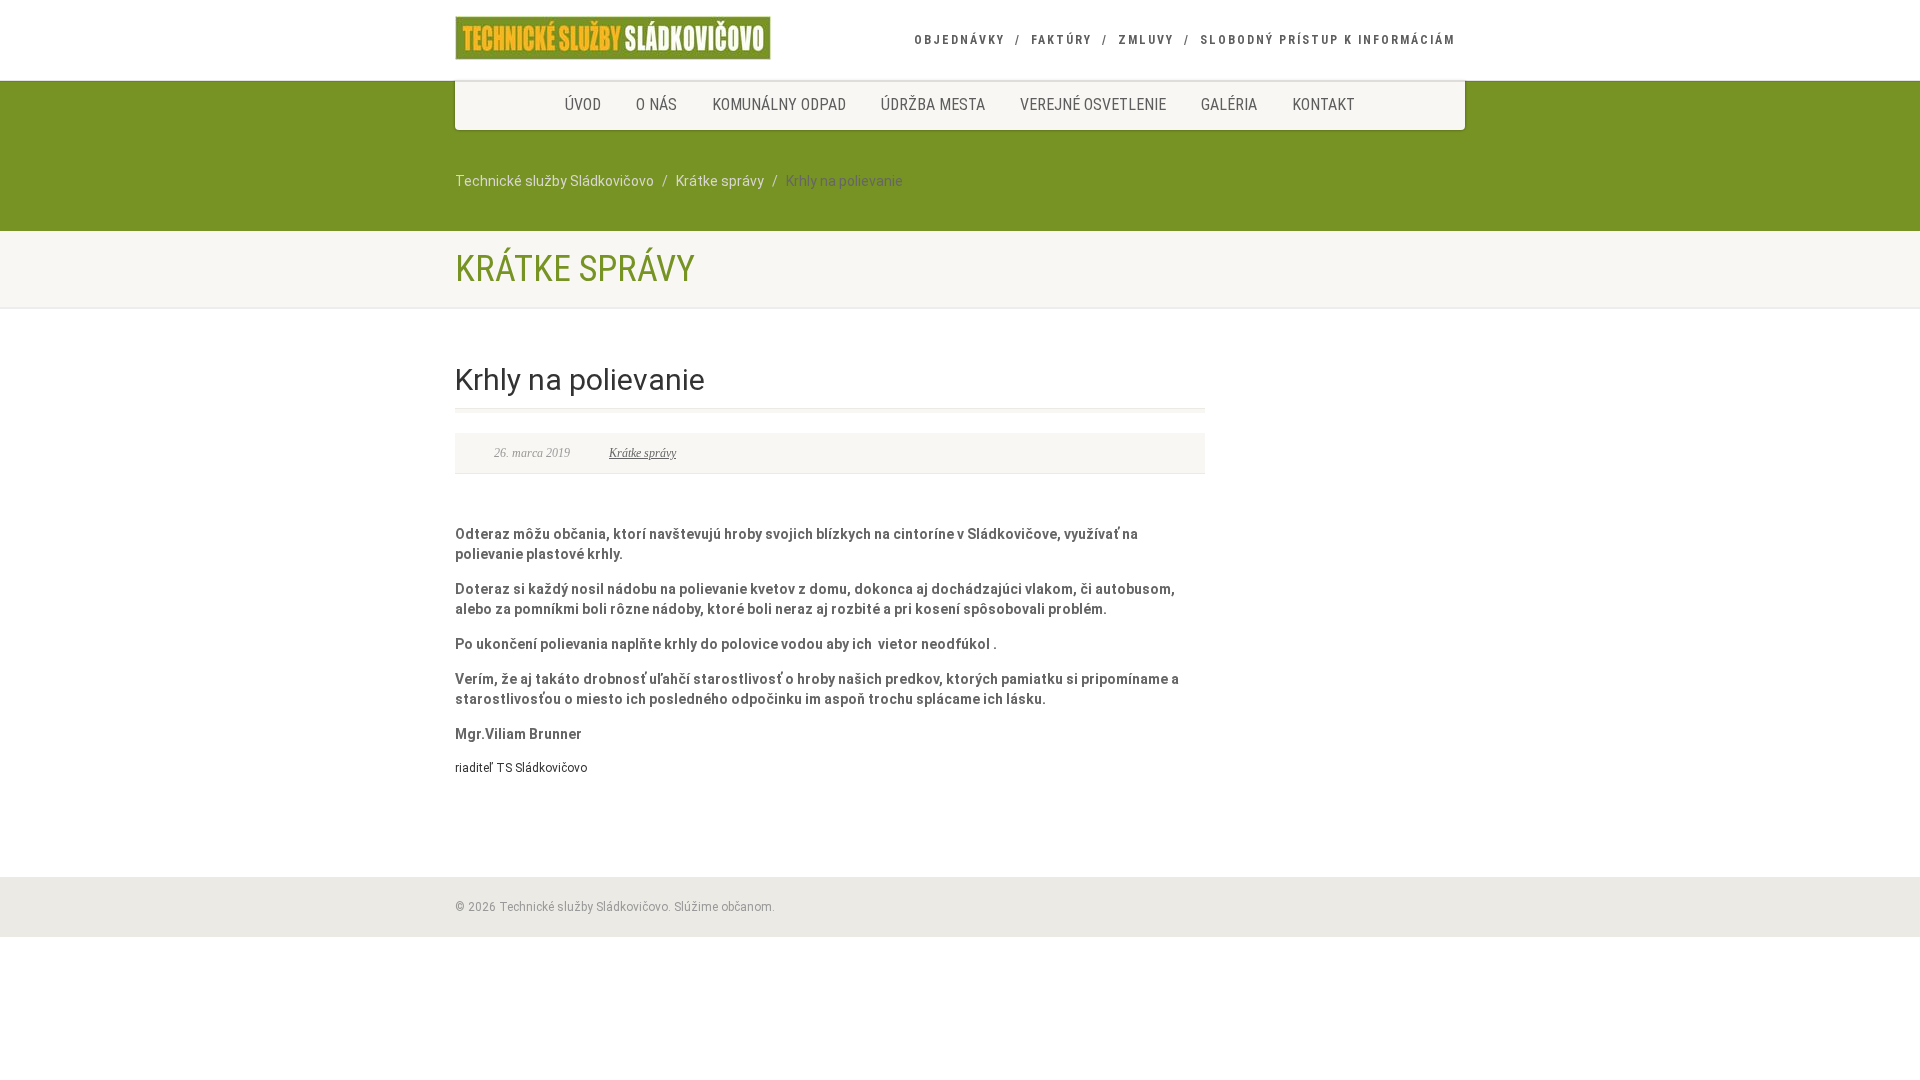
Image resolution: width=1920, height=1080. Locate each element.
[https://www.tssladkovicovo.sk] (613, 37)
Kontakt (1323, 104)
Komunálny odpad (779, 104)
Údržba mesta (933, 104)
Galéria (1229, 104)
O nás (656, 104)
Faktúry (1061, 40)
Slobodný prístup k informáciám (1327, 40)
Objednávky (959, 40)
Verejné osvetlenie (1093, 104)
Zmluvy (1146, 40)
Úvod (583, 104)
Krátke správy (642, 453)
